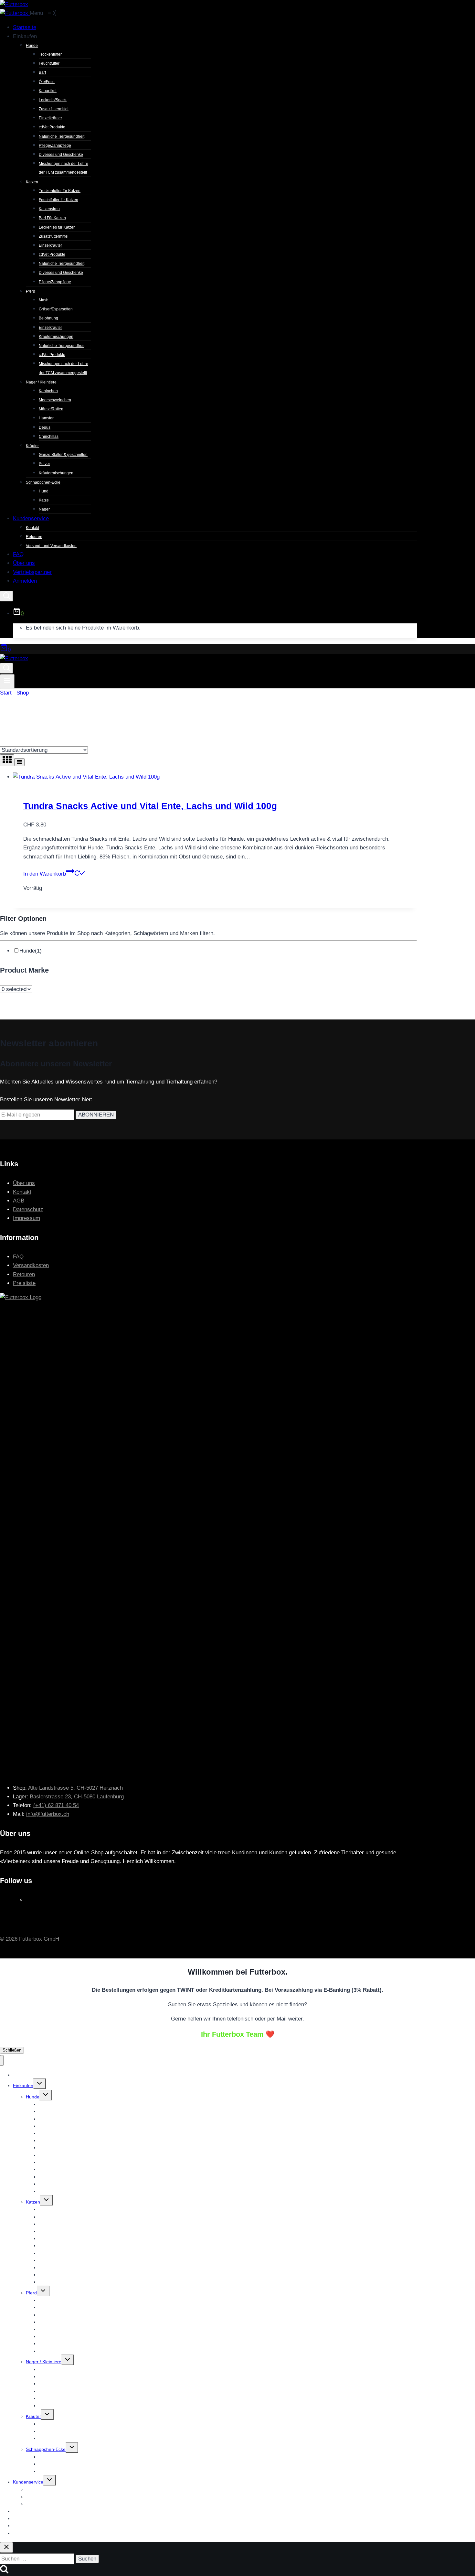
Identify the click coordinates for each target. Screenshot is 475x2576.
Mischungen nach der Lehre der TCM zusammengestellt (96, 2191)
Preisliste (24, 1283)
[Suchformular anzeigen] (6, 596)
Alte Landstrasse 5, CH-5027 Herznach (75, 1788)
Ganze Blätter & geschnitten (67, 2424)
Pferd (31, 2293)
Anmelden (23, 2533)
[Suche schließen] (6, 2547)
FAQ (18, 1257)
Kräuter (33, 2416)
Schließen (12, 2050)
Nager (45, 2471)
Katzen (33, 2202)
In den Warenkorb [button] (45, 874)
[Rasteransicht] (7, 760)
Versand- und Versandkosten (55, 2504)
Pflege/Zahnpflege (58, 2282)
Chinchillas (50, 2406)
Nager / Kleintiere (44, 2362)
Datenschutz (28, 1209)
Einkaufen (23, 2086)
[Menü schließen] (2, 2060)
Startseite (23, 2075)
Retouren (24, 1274)
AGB (19, 1201)
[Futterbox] (15, 13)
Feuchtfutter (51, 2111)
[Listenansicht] (19, 762)
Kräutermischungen (59, 2438)
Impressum (26, 1218)
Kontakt (22, 1192)
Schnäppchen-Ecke (46, 2449)
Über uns (24, 1183)
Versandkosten (31, 1265)
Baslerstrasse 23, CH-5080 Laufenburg (77, 1797)
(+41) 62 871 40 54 (56, 1805)
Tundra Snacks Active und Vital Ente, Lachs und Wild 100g (150, 806)
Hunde (31, 951)
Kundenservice (28, 2482)
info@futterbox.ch (48, 1814)
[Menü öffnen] (7, 681)
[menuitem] (25, 27)
